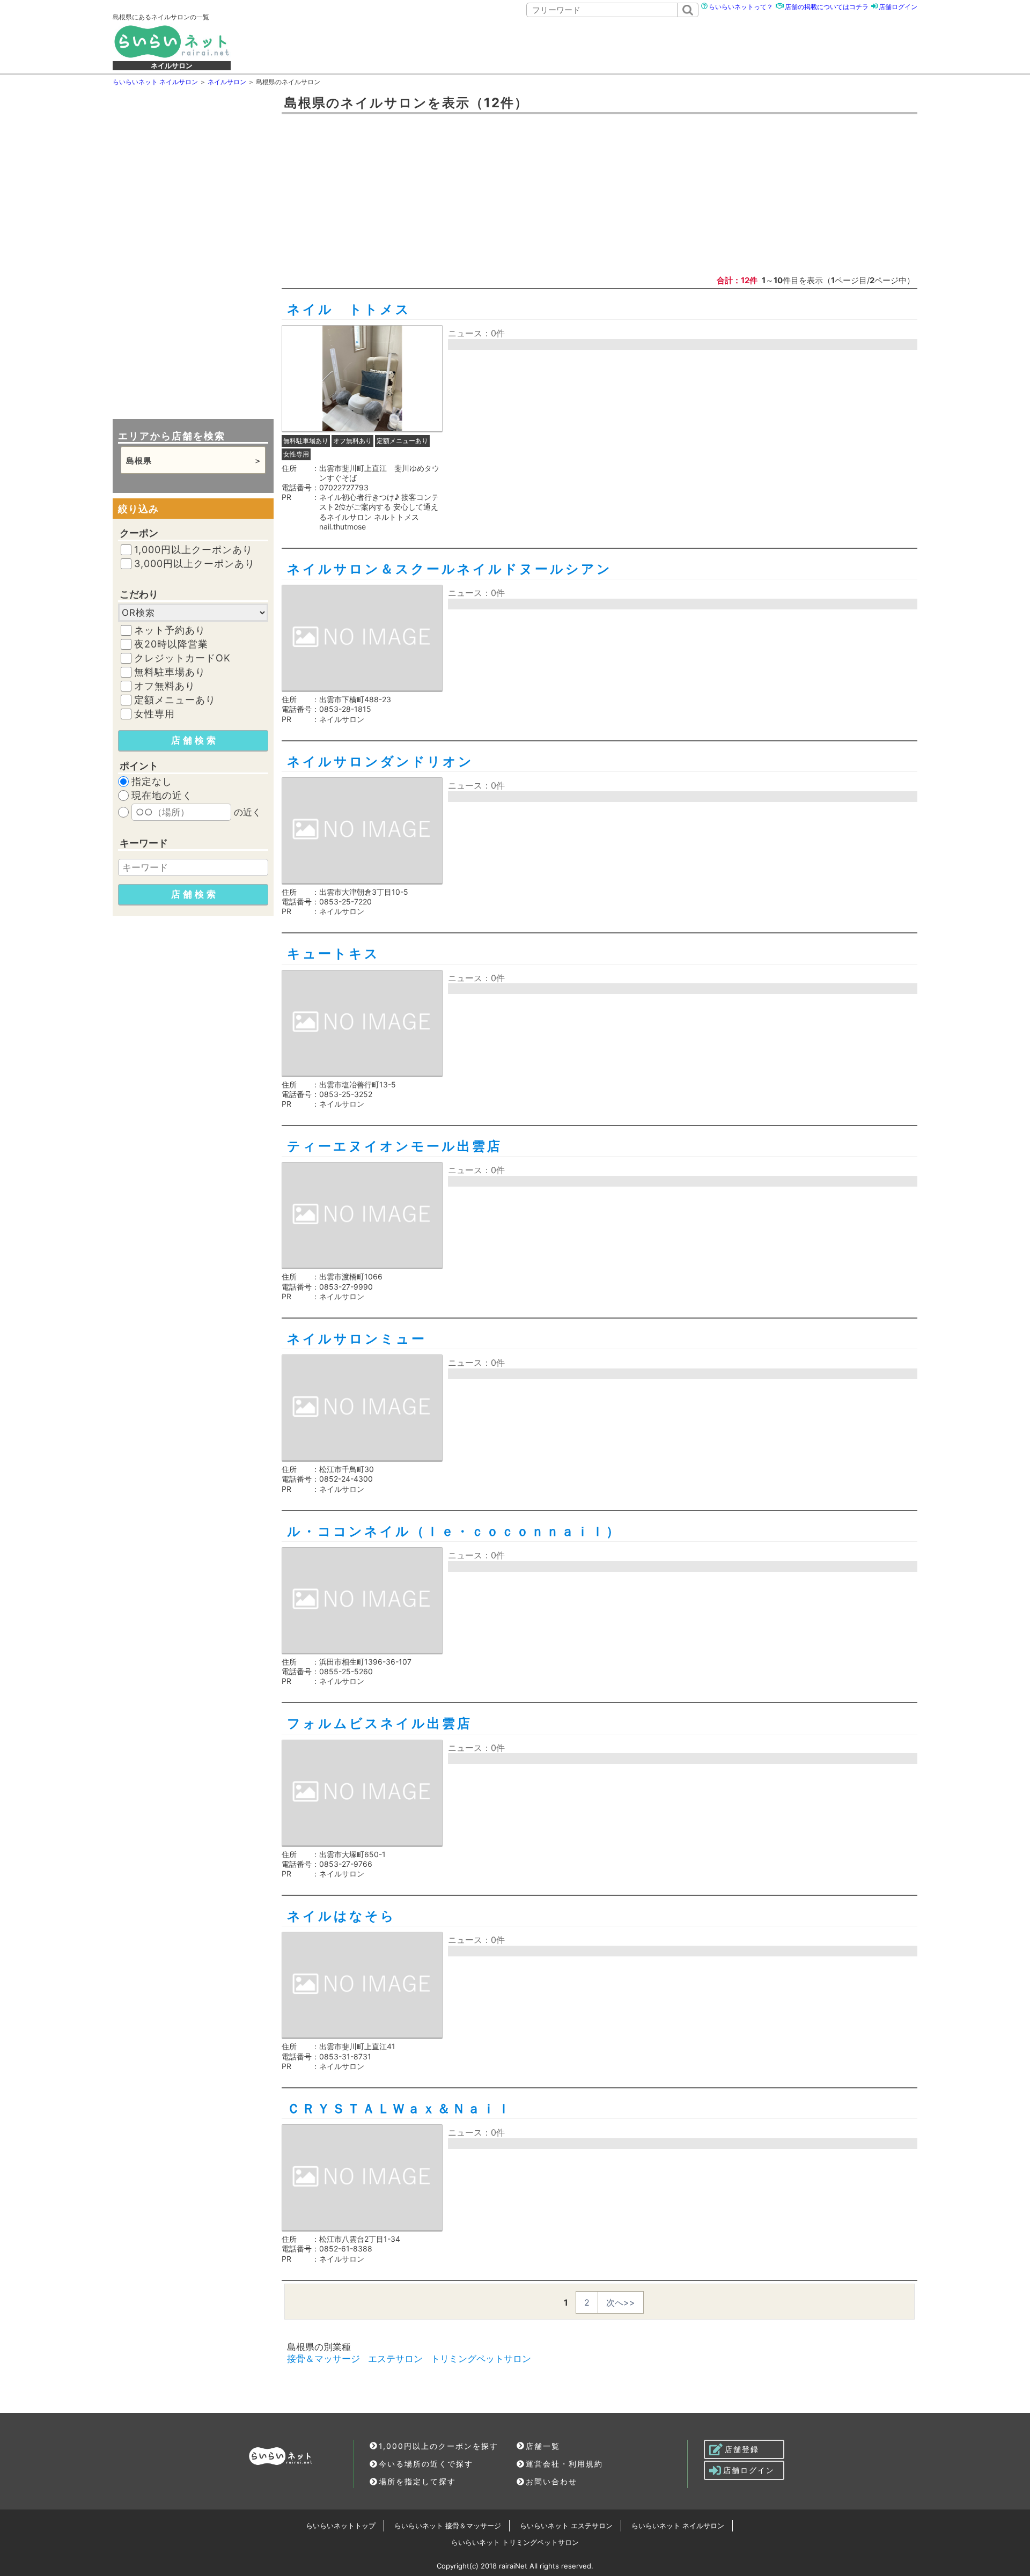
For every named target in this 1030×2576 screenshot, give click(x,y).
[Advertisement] (590, 47)
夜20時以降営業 (171, 644)
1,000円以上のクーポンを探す (439, 2446)
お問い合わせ (551, 2481)
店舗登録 (742, 2449)
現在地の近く (162, 796)
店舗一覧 (543, 2446)
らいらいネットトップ (341, 2526)
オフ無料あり (165, 686)
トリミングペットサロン (481, 2359)
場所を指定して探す (417, 2481)
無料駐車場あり (170, 672)
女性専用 (154, 714)
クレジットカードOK (182, 658)
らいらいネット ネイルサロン (678, 2526)
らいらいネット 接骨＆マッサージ (448, 2526)
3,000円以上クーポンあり (194, 564)
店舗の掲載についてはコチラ (827, 7)
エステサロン (395, 2359)
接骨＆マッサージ (323, 2359)
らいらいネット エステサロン (566, 2526)
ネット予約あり (170, 630)
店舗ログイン (898, 7)
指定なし (152, 782)
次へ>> (621, 2302)
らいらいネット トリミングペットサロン (515, 2542)
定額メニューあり (175, 700)
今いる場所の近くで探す (426, 2464)
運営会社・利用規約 (564, 2464)
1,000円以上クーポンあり (193, 550)
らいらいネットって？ (741, 7)
